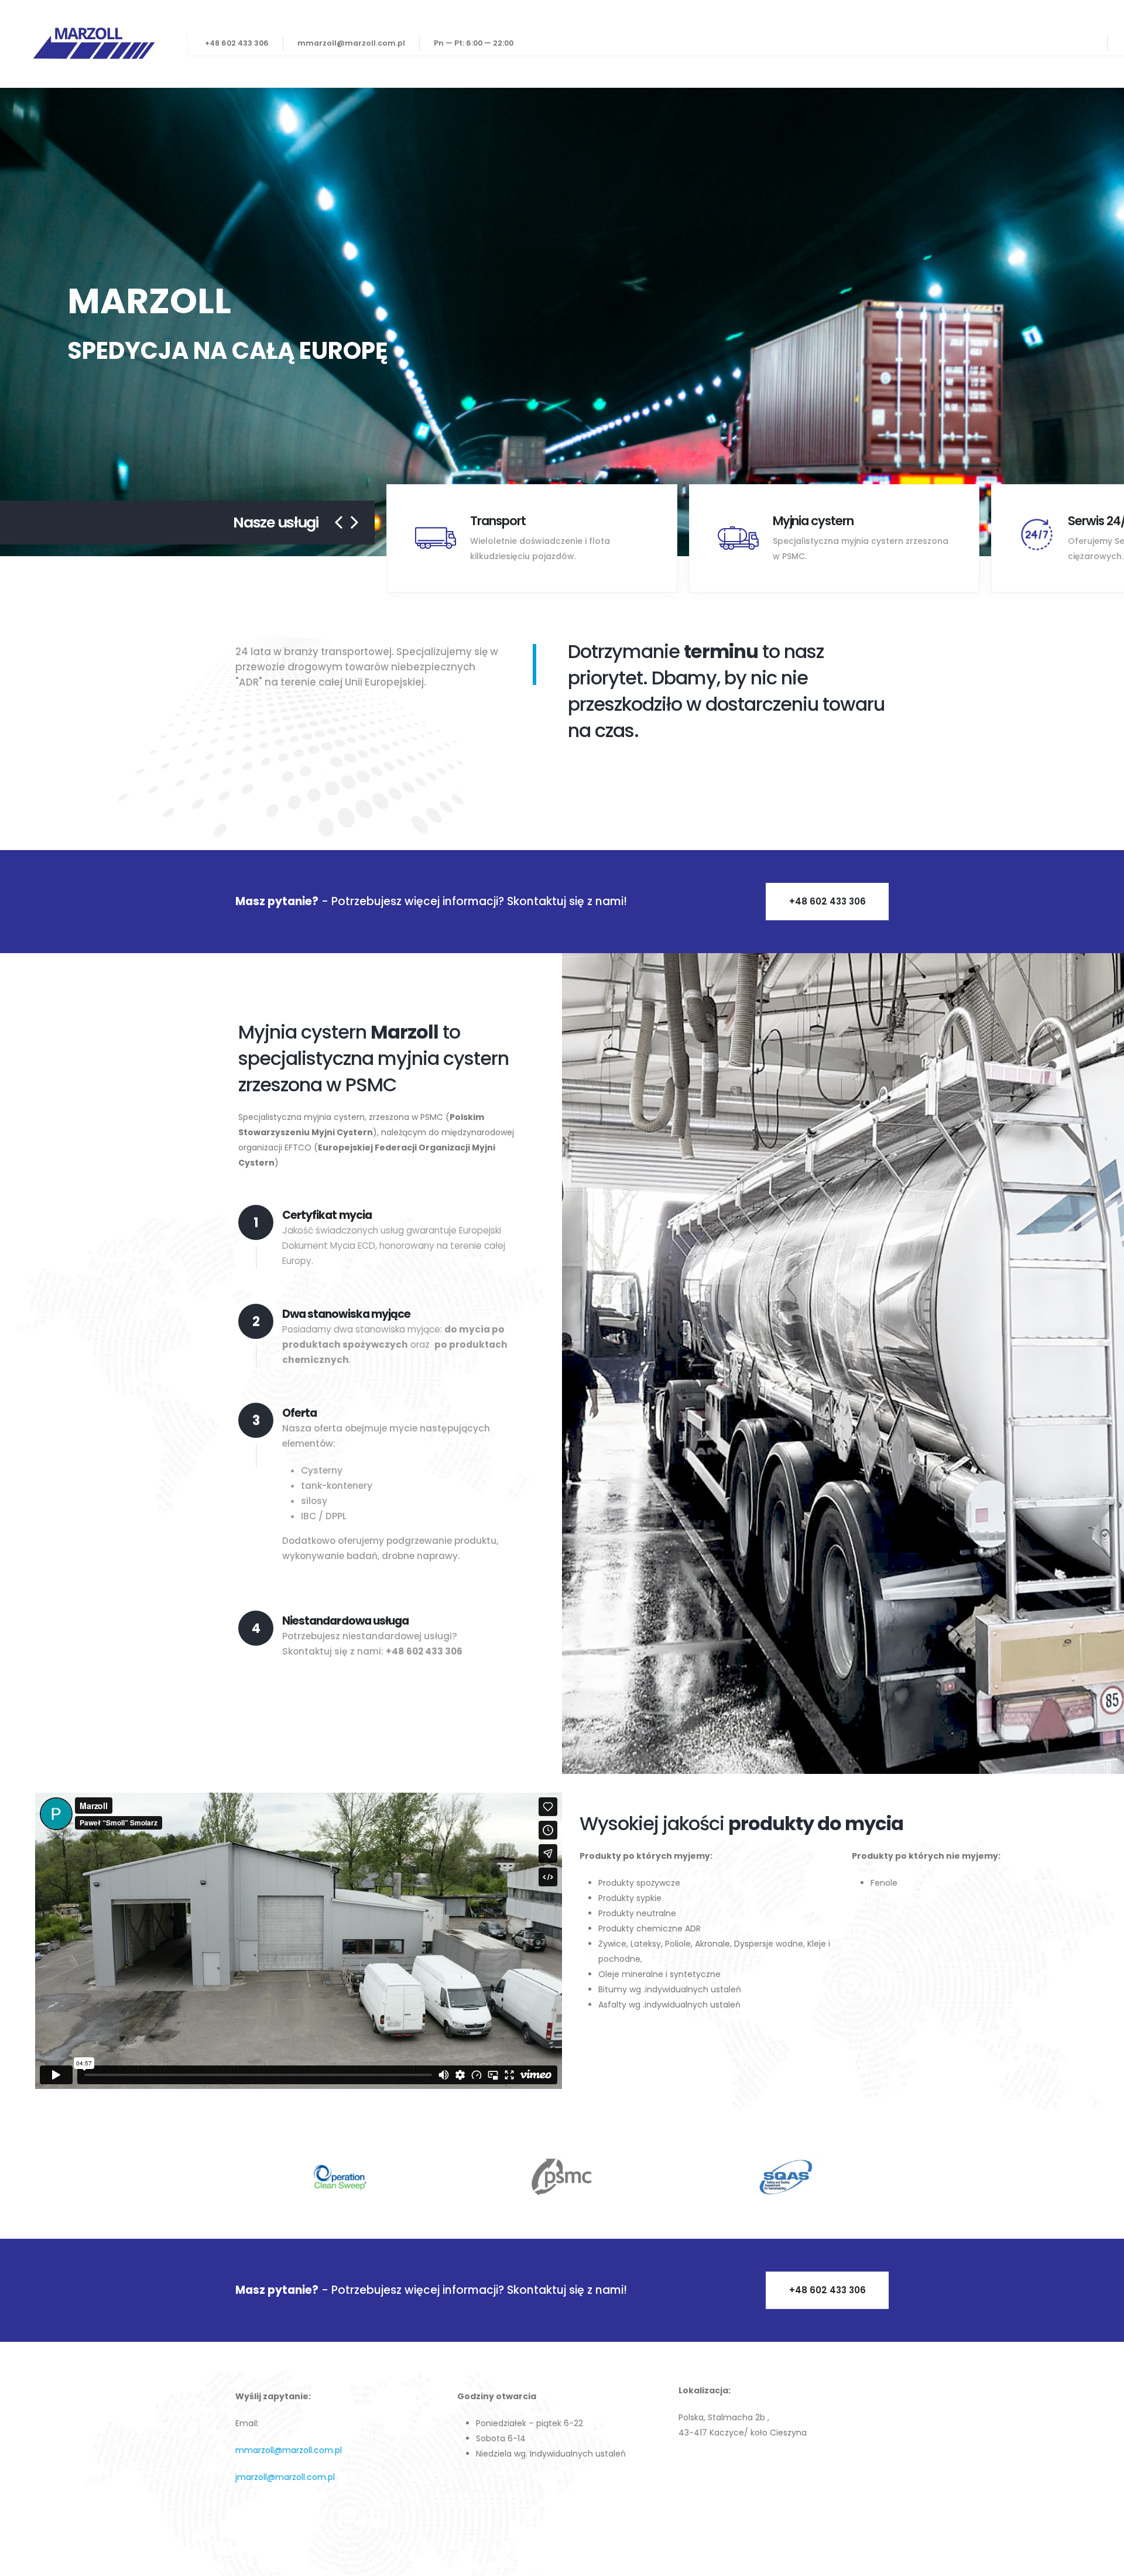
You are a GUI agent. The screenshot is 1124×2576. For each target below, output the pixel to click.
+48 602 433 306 (237, 43)
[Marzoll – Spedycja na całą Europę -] (94, 44)
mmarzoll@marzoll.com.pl (351, 43)
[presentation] (12, 322)
